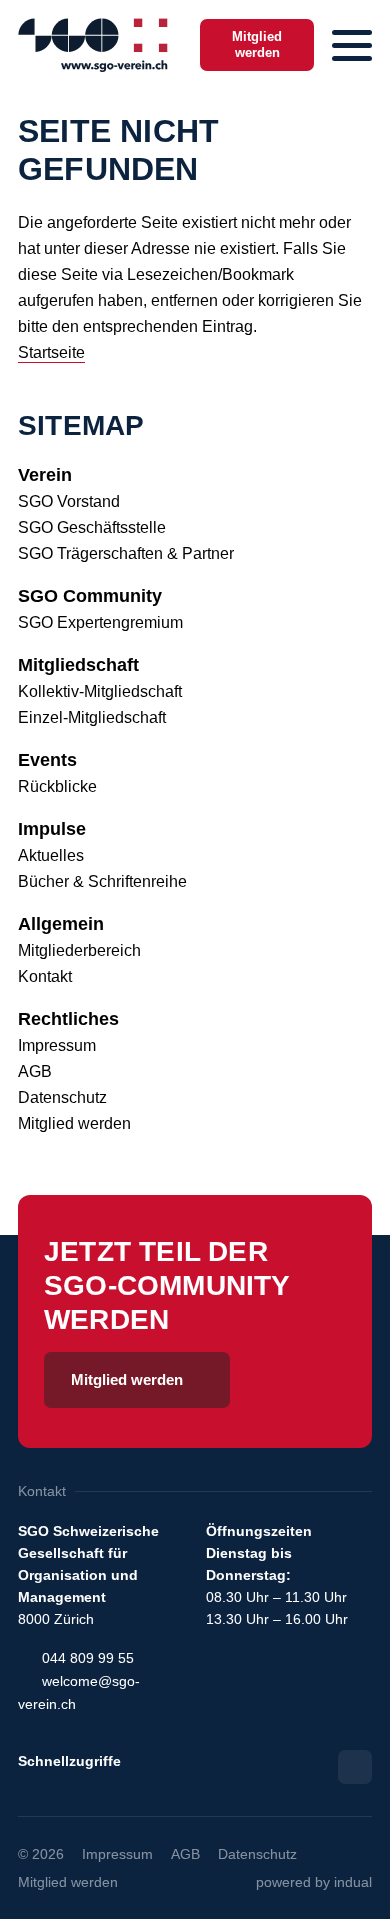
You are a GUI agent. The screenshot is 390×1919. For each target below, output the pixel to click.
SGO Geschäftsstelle (92, 527)
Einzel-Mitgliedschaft (92, 717)
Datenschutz (62, 1097)
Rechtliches (68, 1019)
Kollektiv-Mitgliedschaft (100, 691)
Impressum (57, 1045)
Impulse (52, 829)
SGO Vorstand (69, 501)
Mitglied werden (74, 1123)
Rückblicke (57, 786)
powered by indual (314, 1882)
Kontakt (45, 976)
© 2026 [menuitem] (41, 1854)
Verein (45, 475)
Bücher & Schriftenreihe (102, 881)
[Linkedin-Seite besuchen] (355, 1767)
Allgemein (61, 924)
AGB (35, 1071)
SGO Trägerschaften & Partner (126, 553)
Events (47, 760)
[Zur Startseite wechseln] (93, 45)
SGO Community (90, 596)
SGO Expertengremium (100, 622)
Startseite (51, 352)
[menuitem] (195, 475)
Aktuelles (51, 855)
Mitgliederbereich (79, 950)
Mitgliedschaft (78, 665)
